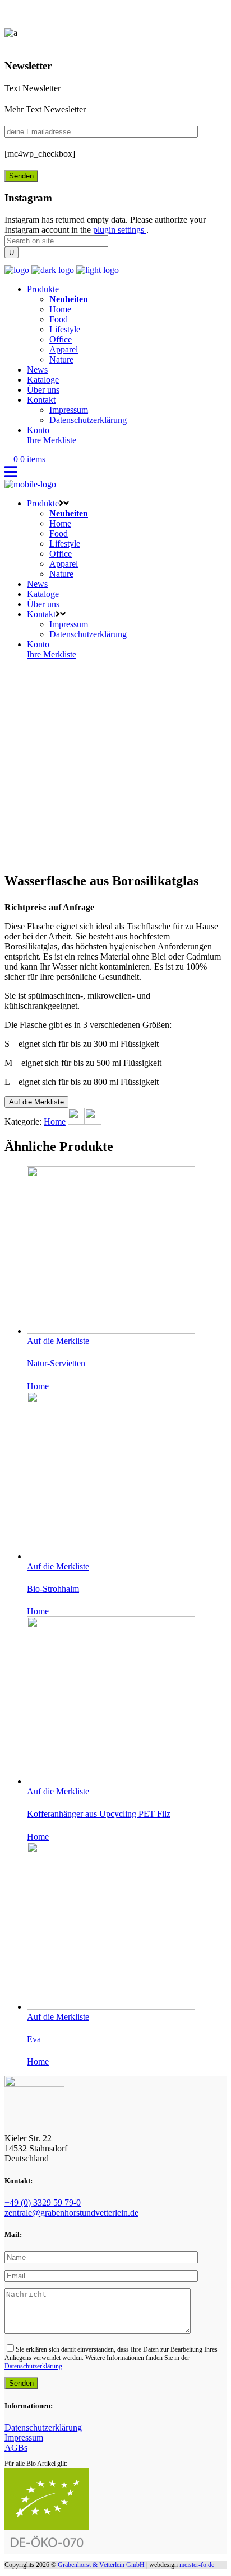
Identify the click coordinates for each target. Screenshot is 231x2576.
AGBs (16, 2448)
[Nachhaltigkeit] (93, 1122)
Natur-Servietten (56, 1363)
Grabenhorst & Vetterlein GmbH (101, 2565)
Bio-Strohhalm (53, 1589)
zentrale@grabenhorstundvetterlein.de (71, 2213)
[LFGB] (76, 1122)
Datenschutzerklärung (33, 2366)
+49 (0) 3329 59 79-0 (43, 2203)
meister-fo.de (197, 2565)
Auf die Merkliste (36, 1102)
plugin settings (120, 230)
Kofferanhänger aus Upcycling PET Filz (99, 1814)
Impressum (24, 2438)
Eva (34, 2039)
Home (55, 1122)
